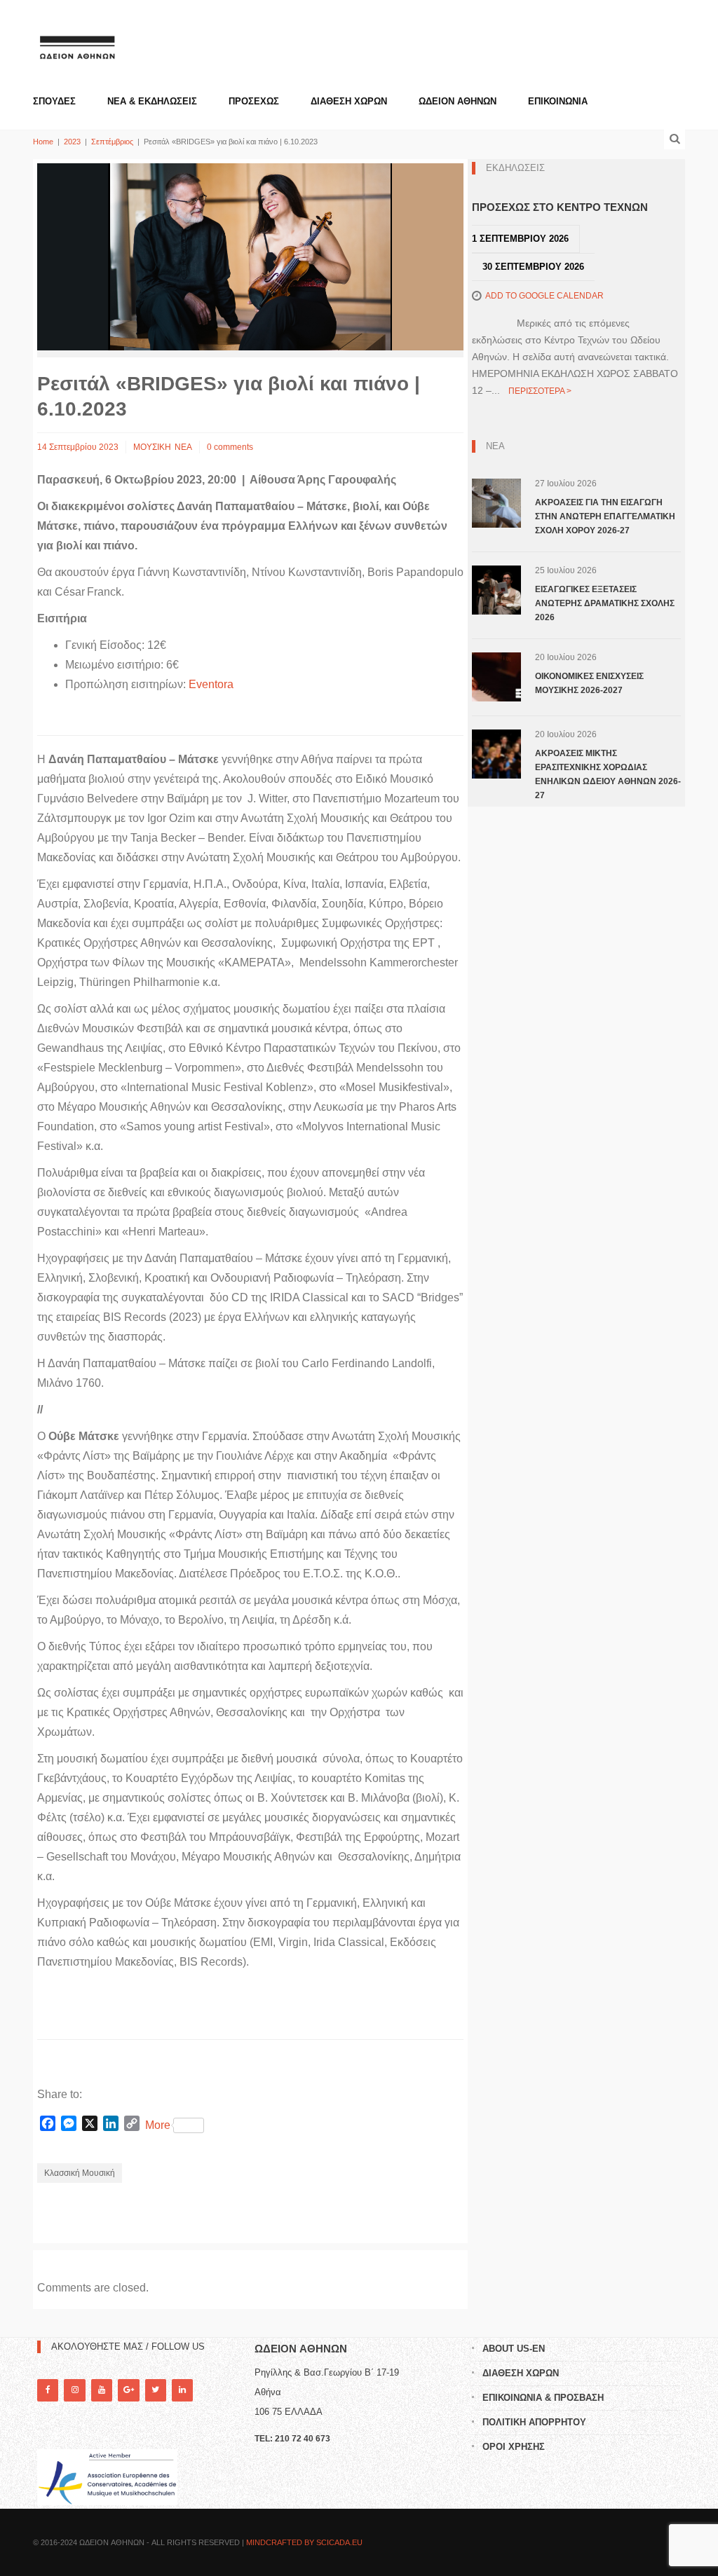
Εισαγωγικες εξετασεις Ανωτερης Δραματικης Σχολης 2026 (605, 603)
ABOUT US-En (514, 2349)
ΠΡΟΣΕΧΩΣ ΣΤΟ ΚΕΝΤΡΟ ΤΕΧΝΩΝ (560, 207)
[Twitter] (156, 2390)
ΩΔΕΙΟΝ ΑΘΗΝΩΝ (458, 101)
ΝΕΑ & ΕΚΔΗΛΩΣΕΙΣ (152, 101)
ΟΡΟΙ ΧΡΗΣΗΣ (514, 2447)
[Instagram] (74, 2390)
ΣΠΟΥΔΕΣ (54, 101)
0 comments (230, 447)
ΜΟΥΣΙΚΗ (152, 447)
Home (43, 142)
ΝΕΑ (183, 447)
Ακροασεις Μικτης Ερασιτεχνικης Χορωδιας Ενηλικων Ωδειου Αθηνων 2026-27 (608, 774)
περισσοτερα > (540, 391)
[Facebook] (48, 2390)
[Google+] (128, 2390)
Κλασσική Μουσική (80, 2173)
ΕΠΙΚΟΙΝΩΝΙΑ (558, 101)
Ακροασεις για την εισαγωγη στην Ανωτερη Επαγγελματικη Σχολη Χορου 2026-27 (605, 516)
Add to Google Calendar (544, 296)
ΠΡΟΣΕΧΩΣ (254, 101)
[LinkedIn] (182, 2390)
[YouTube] (102, 2390)
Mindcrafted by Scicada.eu (304, 2542)
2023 (72, 142)
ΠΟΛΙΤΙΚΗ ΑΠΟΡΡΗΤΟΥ (534, 2422)
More (158, 2125)
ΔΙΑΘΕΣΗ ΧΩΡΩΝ (349, 101)
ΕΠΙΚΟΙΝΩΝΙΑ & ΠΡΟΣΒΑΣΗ (543, 2398)
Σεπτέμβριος (112, 142)
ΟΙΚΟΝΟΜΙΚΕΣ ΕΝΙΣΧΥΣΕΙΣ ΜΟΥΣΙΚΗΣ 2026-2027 (589, 683)
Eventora (212, 684)
